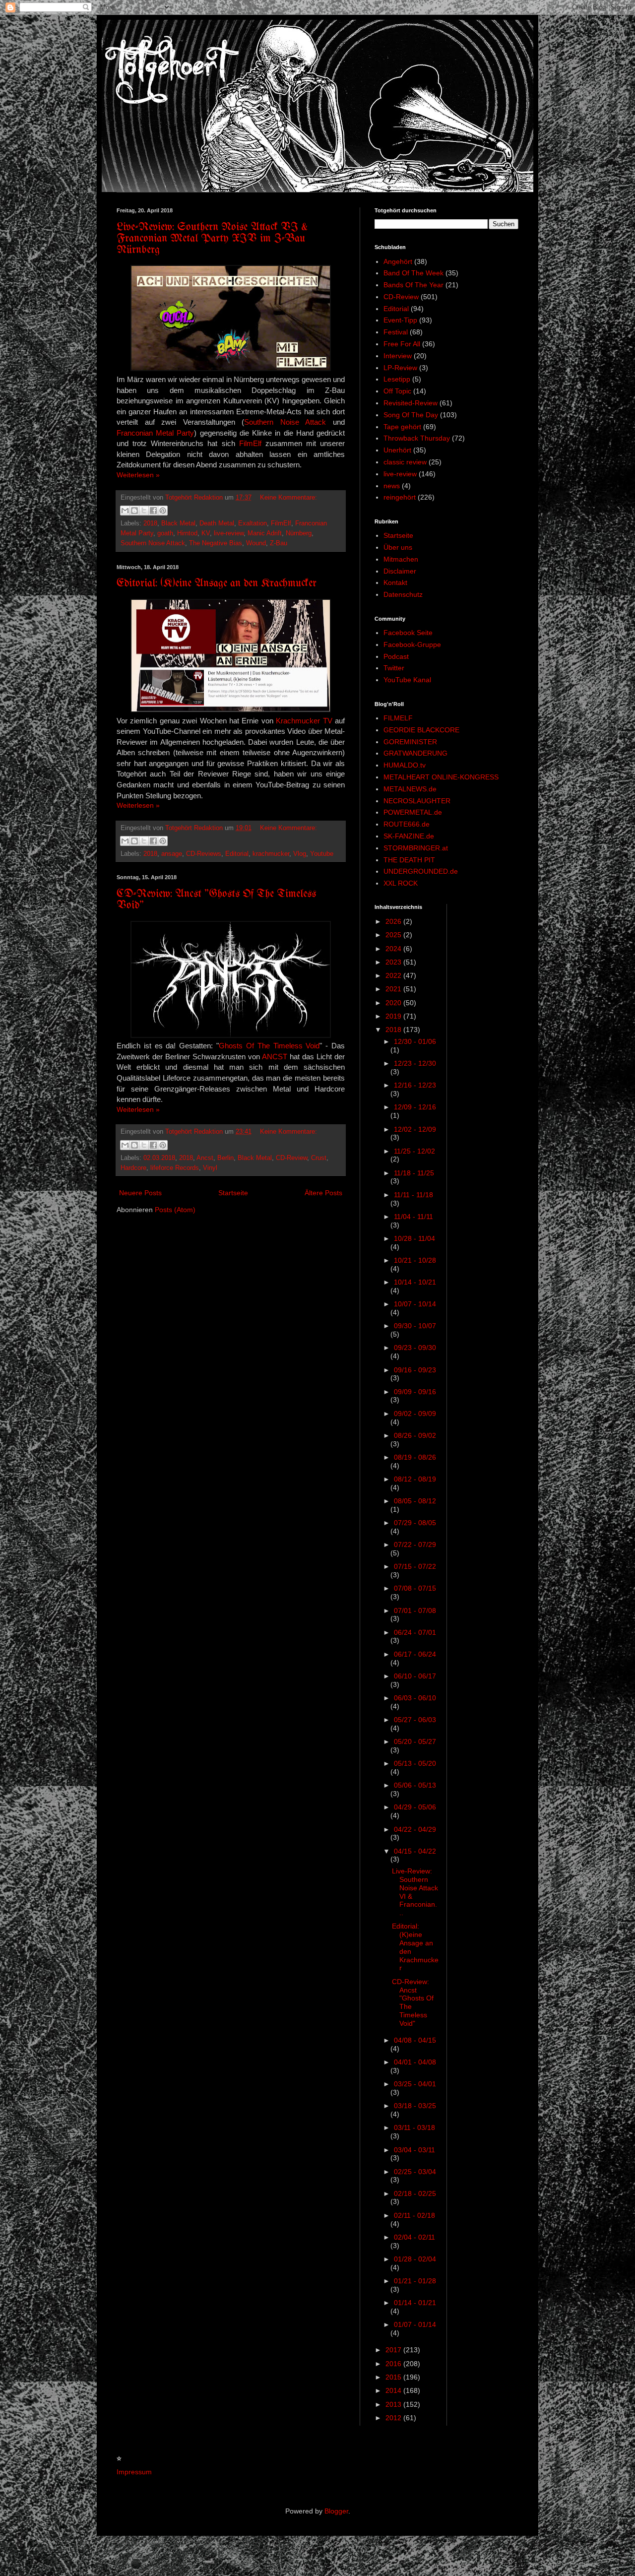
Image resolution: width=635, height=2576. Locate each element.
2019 (394, 1016)
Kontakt (395, 582)
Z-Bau (279, 543)
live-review (229, 533)
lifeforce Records (175, 1168)
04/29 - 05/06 (415, 1807)
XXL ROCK (401, 883)
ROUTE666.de (407, 824)
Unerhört (397, 450)
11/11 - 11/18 (413, 1195)
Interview (398, 356)
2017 (394, 2350)
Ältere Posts (323, 1193)
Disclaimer (400, 571)
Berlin (225, 1158)
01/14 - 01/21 (415, 2303)
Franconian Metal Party (155, 433)
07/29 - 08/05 (415, 1523)
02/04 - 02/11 (414, 2237)
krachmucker (271, 854)
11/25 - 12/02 (414, 1151)
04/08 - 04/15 (415, 2040)
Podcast (396, 656)
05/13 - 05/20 (415, 1763)
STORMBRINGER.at (416, 848)
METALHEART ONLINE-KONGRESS (441, 777)
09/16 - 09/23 (415, 1370)
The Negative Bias (216, 543)
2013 (394, 2404)
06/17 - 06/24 (415, 1654)
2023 (394, 962)
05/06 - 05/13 (415, 1785)
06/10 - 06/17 (415, 1676)
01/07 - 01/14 (415, 2324)
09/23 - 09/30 (415, 1348)
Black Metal (178, 523)
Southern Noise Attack (285, 422)
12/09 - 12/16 (415, 1107)
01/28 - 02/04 (415, 2259)
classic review (405, 462)
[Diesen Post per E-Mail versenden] (125, 511)
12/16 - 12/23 (415, 1085)
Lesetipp (397, 379)
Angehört (398, 261)
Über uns (398, 547)
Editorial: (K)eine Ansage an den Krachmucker (217, 584)
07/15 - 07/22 (415, 1566)
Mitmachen (401, 559)
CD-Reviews (204, 854)
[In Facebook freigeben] (153, 511)
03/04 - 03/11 (414, 2150)
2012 (394, 2418)
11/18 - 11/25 (414, 1173)
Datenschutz (403, 594)
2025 (394, 935)
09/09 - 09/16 (415, 1392)
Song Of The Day (411, 415)
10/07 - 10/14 (415, 1304)
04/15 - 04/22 (415, 1851)
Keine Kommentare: (288, 498)
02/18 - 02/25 (415, 2193)
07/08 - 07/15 (415, 1588)
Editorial (237, 854)
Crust (319, 1158)
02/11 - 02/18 (414, 2215)
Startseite (233, 1193)
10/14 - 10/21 (415, 1282)
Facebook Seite (408, 633)
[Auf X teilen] (144, 511)
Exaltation (253, 523)
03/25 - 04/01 (415, 2084)
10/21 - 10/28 (415, 1260)
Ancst (205, 1158)
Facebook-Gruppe (412, 644)
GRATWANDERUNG (415, 753)
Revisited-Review (411, 403)
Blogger (336, 2511)
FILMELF (398, 718)
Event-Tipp (400, 320)
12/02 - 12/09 (415, 1129)
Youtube (322, 854)
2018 (150, 523)
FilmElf (250, 443)
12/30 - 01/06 (415, 1041)
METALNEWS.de (410, 789)
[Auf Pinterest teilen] (163, 511)
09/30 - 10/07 (415, 1326)
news (392, 486)
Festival (396, 332)
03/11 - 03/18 (414, 2127)
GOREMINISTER (410, 742)
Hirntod (187, 533)
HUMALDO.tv (405, 765)
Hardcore (133, 1168)
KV (206, 533)
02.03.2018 (159, 1158)
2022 (394, 975)
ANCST (275, 1057)
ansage (172, 854)
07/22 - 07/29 (415, 1545)
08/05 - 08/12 (415, 1501)
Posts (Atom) (175, 1210)
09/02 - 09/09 (415, 1414)
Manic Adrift (265, 533)
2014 (394, 2390)
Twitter (394, 668)
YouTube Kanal (407, 680)
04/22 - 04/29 (415, 1829)
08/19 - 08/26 (415, 1457)
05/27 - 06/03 (415, 1720)
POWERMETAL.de (413, 812)
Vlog (300, 854)
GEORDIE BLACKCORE (421, 730)
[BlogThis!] (134, 511)
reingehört (400, 497)
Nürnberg (299, 533)
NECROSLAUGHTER (417, 801)
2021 (394, 989)
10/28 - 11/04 (414, 1238)
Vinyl (210, 1168)
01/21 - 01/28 (415, 2281)
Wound (256, 543)
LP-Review (400, 368)
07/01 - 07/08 (415, 1610)
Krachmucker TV (304, 721)
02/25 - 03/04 (415, 2172)
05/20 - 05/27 (415, 1741)
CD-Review (291, 1158)
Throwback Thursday (417, 438)
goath (165, 533)
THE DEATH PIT (409, 860)
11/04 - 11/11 (413, 1217)
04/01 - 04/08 (415, 2062)
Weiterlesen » (138, 475)
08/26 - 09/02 (415, 1435)
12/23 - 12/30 (415, 1063)
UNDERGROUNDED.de (421, 871)
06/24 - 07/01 (415, 1632)
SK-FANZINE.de (409, 836)
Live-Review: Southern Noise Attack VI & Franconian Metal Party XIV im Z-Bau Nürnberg (212, 239)
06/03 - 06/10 (415, 1698)
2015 (394, 2377)
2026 (394, 921)
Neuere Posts (140, 1193)
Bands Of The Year (413, 285)
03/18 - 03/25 (415, 2106)
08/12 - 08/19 (415, 1479)
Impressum (134, 2472)
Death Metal (217, 523)
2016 (394, 2364)
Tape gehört (402, 427)
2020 (394, 1003)
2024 (394, 949)
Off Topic (397, 391)
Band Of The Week (413, 273)
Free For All (402, 344)
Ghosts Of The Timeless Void (269, 1046)
